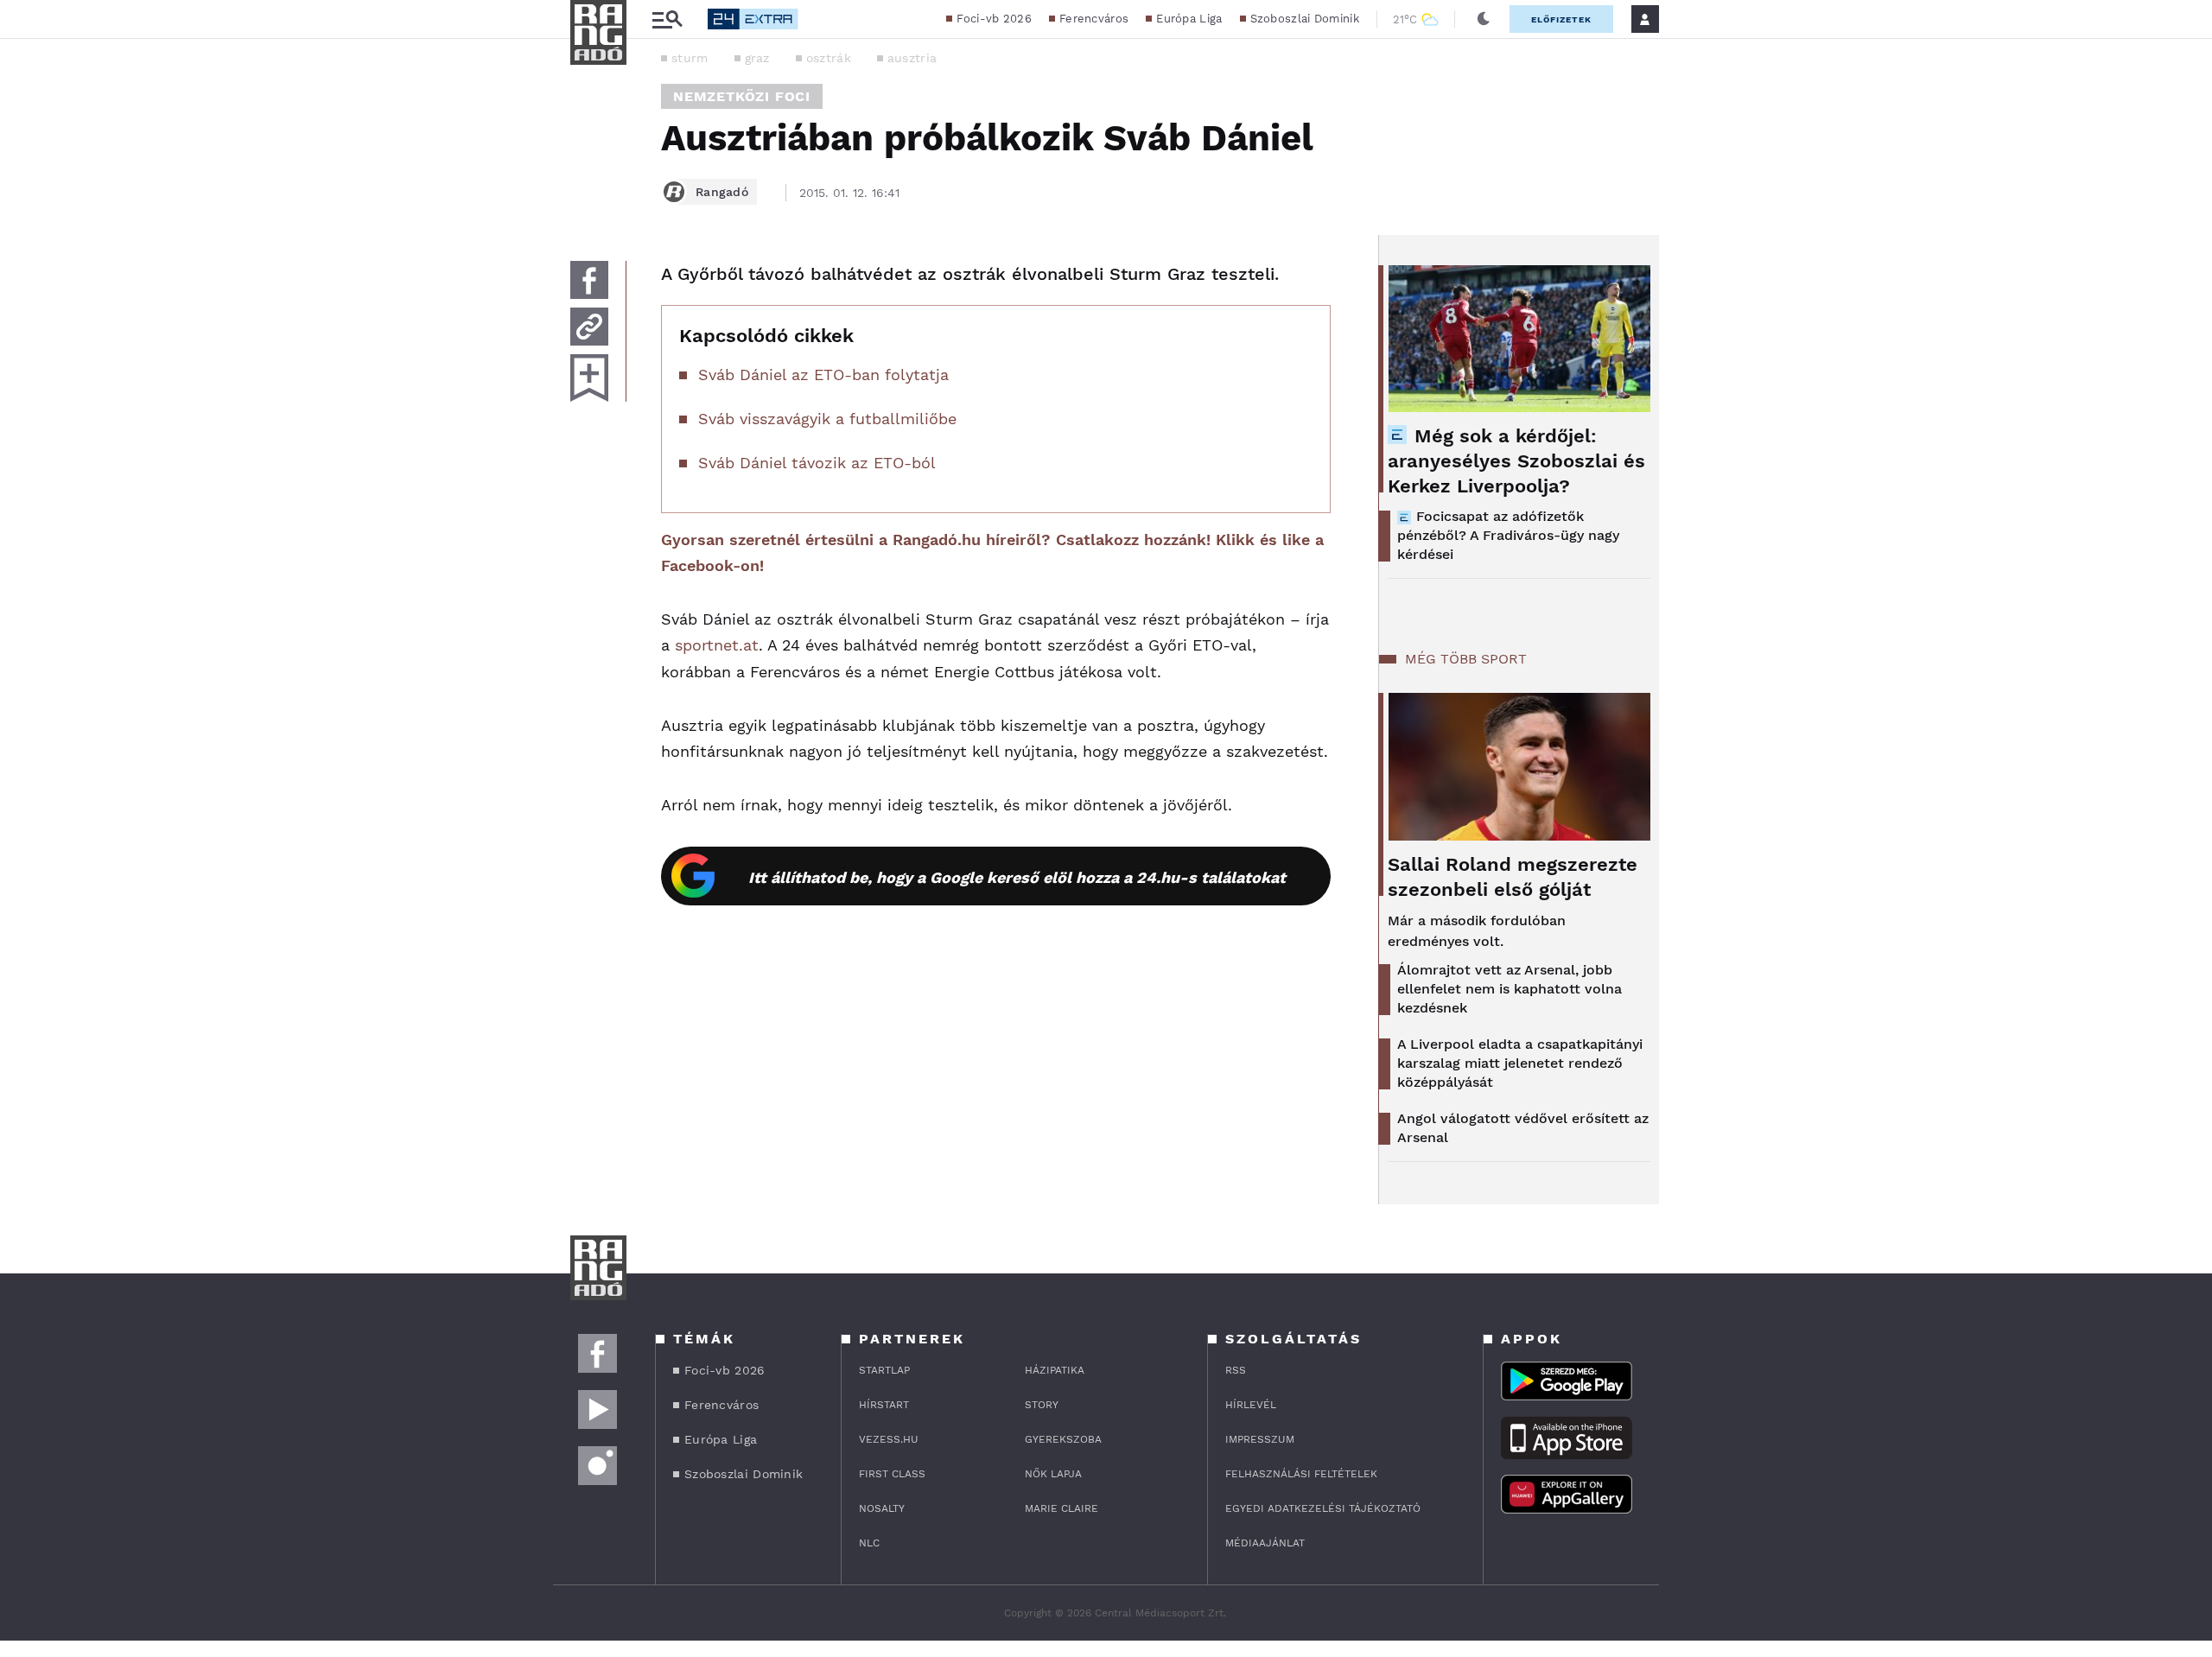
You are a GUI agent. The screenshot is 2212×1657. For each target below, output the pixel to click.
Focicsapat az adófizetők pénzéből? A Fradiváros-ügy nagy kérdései (1508, 535)
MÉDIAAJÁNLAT (1265, 1543)
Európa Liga (1189, 19)
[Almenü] (667, 19)
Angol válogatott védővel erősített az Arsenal (1523, 1128)
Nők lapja (1053, 1474)
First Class (892, 1474)
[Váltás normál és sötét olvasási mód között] (1484, 19)
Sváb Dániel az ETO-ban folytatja (823, 375)
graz (757, 58)
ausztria (912, 58)
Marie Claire (1062, 1508)
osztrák (829, 58)
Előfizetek (1561, 19)
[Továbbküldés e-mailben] (589, 327)
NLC (869, 1543)
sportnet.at (717, 645)
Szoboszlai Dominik (1305, 19)
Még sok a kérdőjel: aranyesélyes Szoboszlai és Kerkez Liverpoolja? (1516, 461)
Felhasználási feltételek (1301, 1474)
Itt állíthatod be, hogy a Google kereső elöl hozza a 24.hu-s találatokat (1017, 877)
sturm (690, 58)
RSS (1236, 1370)
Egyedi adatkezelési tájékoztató (1323, 1508)
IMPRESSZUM (1260, 1439)
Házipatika (1055, 1370)
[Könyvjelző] (589, 378)
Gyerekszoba (1063, 1439)
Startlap (884, 1370)
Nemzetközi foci (742, 96)
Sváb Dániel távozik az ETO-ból (817, 463)
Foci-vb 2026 (994, 19)
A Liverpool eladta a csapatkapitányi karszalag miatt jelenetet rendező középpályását (1520, 1063)
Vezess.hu (889, 1439)
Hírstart (884, 1405)
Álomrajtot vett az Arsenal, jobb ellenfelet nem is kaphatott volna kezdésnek (1510, 989)
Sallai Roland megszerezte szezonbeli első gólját (1513, 877)
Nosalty (882, 1508)
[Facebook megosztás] (589, 280)
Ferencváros (1094, 19)
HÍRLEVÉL (1251, 1405)
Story (1042, 1405)
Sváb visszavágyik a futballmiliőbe (827, 419)
